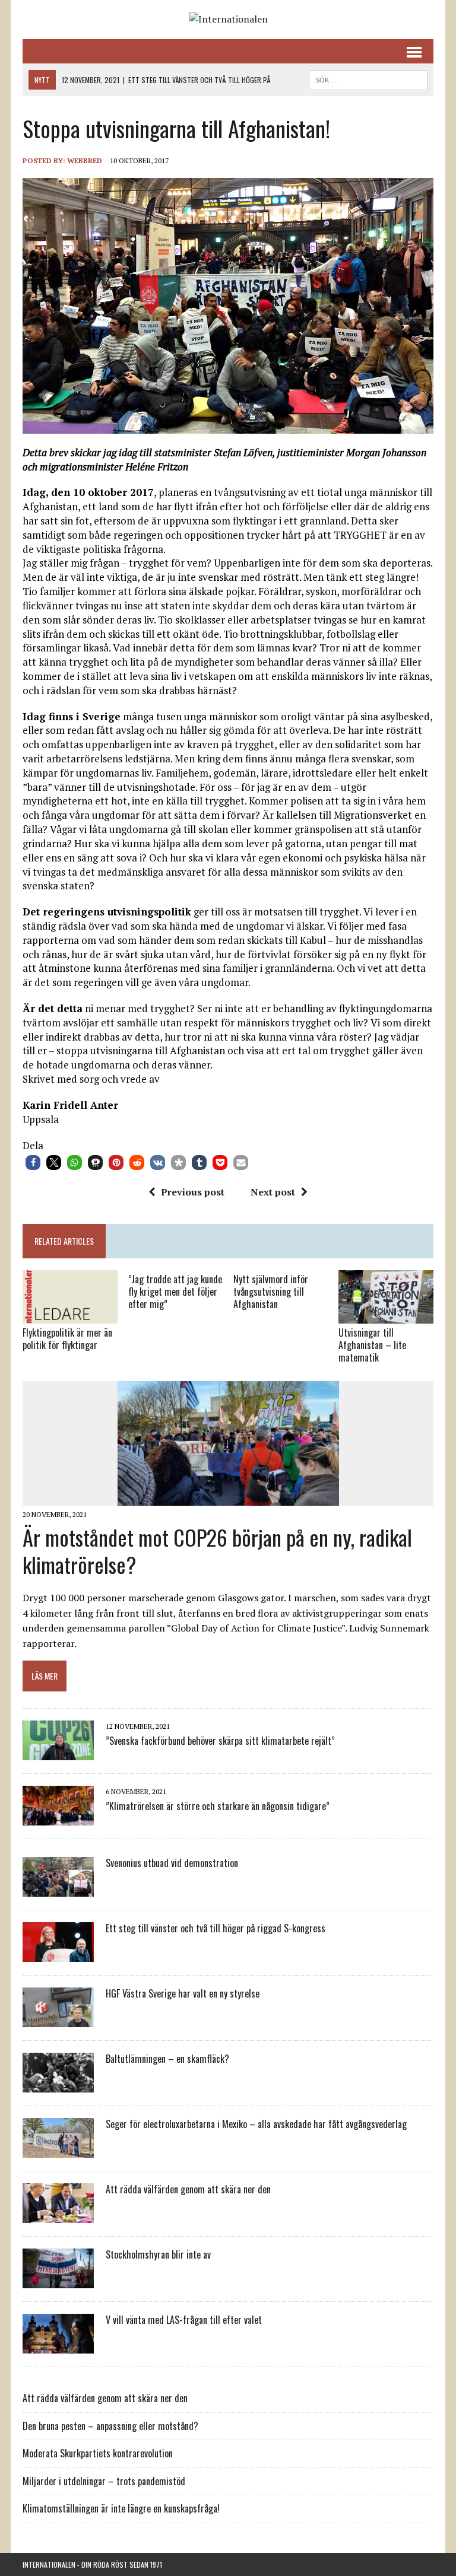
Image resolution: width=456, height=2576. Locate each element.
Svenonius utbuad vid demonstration (172, 1863)
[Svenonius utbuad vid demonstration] (58, 1888)
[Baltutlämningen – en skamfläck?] (58, 2084)
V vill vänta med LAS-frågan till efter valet (184, 2320)
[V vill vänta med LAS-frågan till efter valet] (58, 2345)
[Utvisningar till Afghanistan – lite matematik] (386, 1316)
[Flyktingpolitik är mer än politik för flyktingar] (70, 1316)
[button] (33, 1163)
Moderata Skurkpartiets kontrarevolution (98, 2453)
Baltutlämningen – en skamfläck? (167, 2059)
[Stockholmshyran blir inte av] (58, 2280)
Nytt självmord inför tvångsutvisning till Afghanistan (271, 1292)
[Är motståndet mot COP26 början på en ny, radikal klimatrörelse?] (228, 1498)
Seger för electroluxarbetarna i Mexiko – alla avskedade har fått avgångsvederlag (256, 2124)
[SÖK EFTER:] (368, 78)
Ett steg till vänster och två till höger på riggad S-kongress (216, 1928)
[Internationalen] (228, 20)
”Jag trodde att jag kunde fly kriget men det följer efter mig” (175, 1292)
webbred (85, 160)
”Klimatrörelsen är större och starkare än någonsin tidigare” (218, 1806)
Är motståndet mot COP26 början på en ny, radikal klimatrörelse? (217, 1551)
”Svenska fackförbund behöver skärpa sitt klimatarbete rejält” (220, 1741)
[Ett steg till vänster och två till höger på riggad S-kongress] (58, 1954)
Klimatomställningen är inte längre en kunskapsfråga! (121, 2508)
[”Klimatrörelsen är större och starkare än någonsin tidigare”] (58, 1817)
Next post (273, 1192)
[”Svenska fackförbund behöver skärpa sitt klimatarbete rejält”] (58, 1752)
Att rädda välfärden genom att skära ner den (188, 2189)
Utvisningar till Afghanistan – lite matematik (372, 1345)
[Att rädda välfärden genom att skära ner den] (58, 2215)
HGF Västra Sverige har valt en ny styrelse (183, 1993)
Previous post (193, 1192)
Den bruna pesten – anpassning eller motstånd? (110, 2426)
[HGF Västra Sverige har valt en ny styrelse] (58, 2019)
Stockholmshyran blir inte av (158, 2254)
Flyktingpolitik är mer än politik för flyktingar (67, 1339)
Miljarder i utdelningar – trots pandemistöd (104, 2481)
